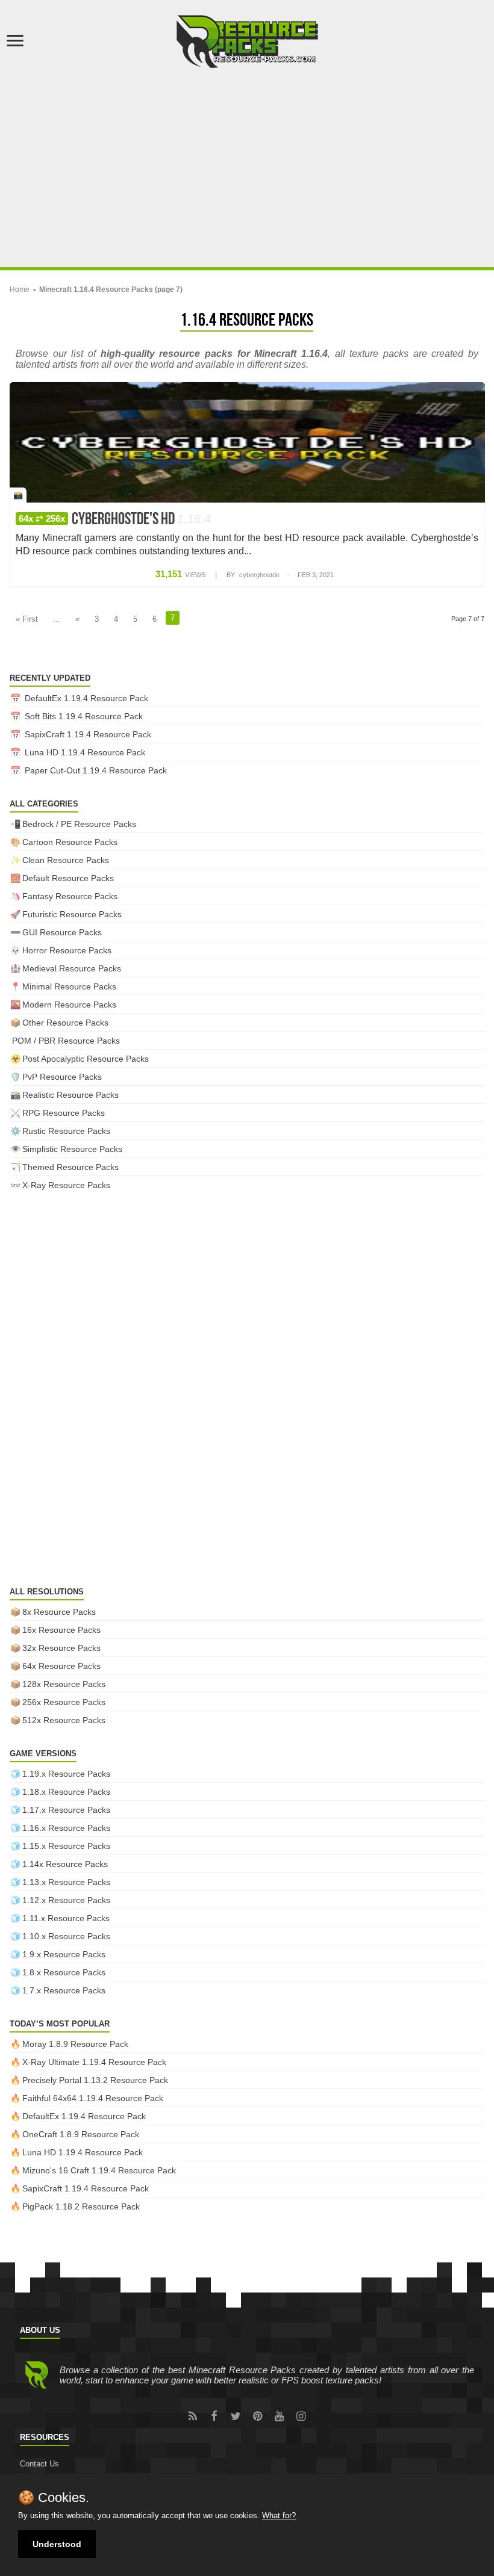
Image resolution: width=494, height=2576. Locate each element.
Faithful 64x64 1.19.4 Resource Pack (93, 2098)
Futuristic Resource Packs (72, 914)
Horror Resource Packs (67, 950)
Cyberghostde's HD (115, 520)
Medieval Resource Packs (72, 968)
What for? (279, 2516)
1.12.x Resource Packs (66, 1900)
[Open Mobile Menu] (15, 42)
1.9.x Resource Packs (64, 1954)
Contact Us (39, 2464)
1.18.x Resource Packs (66, 1792)
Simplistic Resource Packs (72, 1149)
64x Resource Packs (61, 1666)
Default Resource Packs (68, 878)
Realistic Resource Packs (70, 1095)
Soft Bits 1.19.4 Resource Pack (84, 716)
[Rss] (193, 2416)
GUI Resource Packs (62, 932)
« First (27, 619)
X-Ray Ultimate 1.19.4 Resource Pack (94, 2062)
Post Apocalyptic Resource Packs (86, 1059)
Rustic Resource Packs (66, 1131)
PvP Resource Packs (62, 1077)
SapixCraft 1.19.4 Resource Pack (88, 734)
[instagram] (301, 2416)
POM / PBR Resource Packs (66, 1041)
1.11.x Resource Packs (66, 1918)
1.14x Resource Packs (65, 1864)
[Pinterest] (258, 2416)
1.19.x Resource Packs (66, 1774)
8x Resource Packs (59, 1612)
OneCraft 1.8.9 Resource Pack (81, 2134)
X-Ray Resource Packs (66, 1185)
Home (20, 289)
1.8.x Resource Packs (64, 1972)
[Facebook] (214, 2416)
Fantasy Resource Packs (70, 896)
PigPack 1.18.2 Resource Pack (81, 2206)
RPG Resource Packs (64, 1113)
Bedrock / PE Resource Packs (79, 824)
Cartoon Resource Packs (70, 842)
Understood (57, 2544)
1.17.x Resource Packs (66, 1810)
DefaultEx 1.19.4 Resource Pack (86, 698)
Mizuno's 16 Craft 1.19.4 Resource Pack (99, 2170)
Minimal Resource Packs (69, 986)
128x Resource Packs (64, 1684)
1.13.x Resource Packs (66, 1882)
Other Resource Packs (65, 1023)
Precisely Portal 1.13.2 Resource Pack (95, 2080)
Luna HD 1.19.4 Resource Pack (85, 752)
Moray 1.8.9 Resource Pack (75, 2044)
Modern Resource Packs (69, 1005)
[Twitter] (236, 2416)
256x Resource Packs (64, 1702)
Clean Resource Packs (66, 860)
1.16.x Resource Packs (66, 1828)
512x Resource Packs (64, 1720)
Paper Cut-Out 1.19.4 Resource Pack (96, 770)
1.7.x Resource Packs (64, 1990)
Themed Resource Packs (70, 1167)
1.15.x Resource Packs (66, 1846)
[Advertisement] (247, 165)
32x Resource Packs (61, 1648)
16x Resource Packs (61, 1630)
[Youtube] (280, 2416)
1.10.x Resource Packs (66, 1936)
